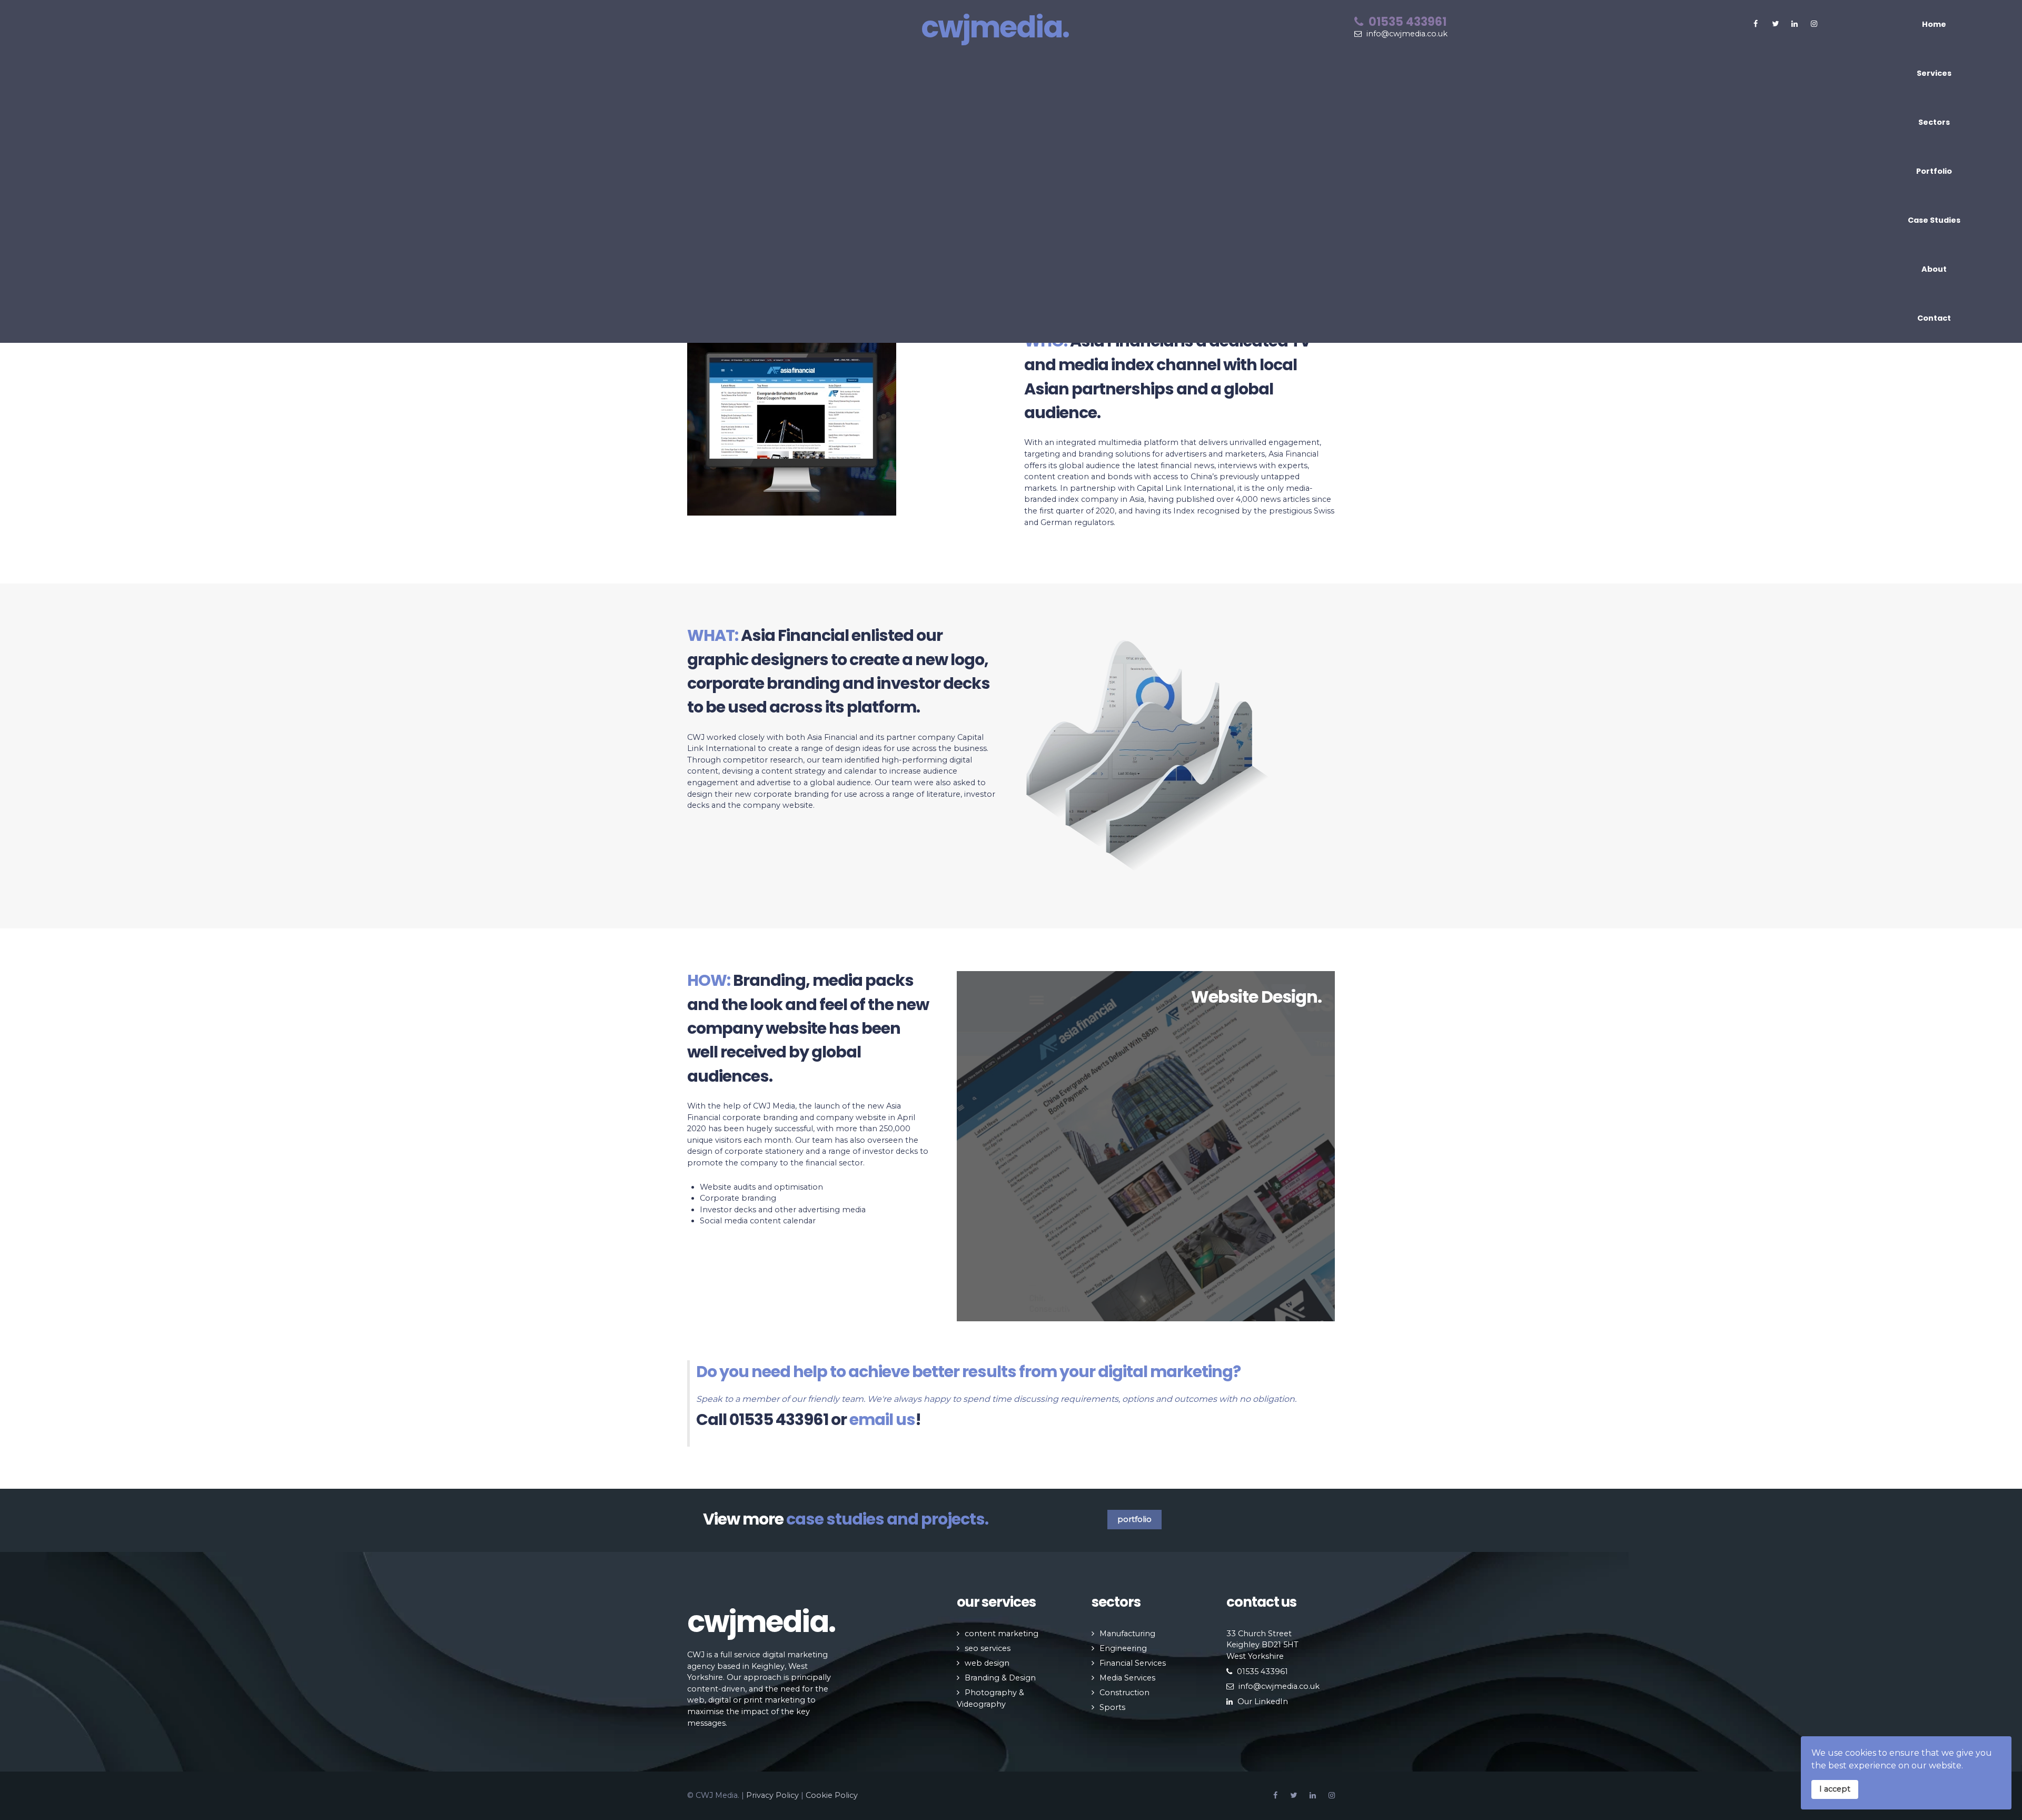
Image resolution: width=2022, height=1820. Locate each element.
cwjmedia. (995, 27)
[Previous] (978, 1146)
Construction (1124, 1693)
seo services (988, 1648)
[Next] (1314, 1146)
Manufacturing (1127, 1634)
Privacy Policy (772, 1795)
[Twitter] (1775, 24)
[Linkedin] (1313, 1796)
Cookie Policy (832, 1795)
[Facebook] (1756, 24)
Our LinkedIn (1263, 1702)
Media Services (1127, 1678)
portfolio (1134, 1519)
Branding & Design (1000, 1678)
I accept (1835, 1789)
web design (987, 1663)
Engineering (1123, 1648)
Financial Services (1133, 1663)
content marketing (1002, 1634)
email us (882, 1420)
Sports (1112, 1707)
